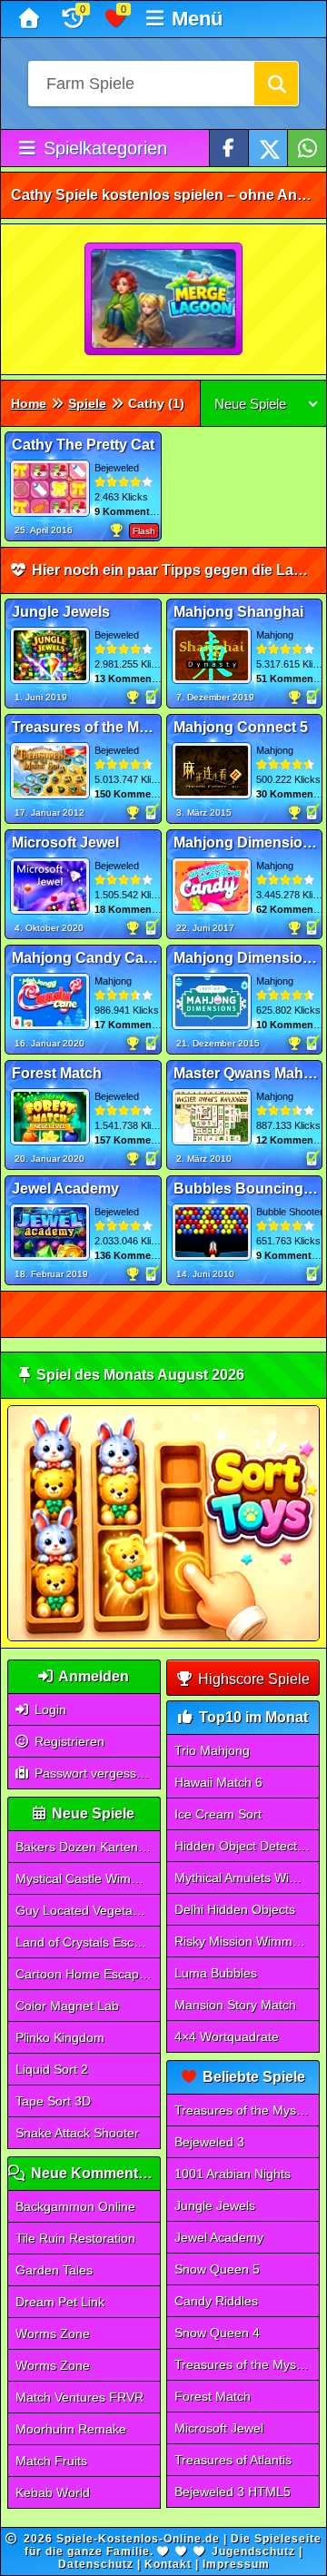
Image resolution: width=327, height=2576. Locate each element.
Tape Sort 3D (53, 2101)
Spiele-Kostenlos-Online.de (138, 2539)
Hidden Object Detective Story (247, 1846)
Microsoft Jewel (219, 2428)
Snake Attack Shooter (77, 2133)
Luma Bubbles (216, 1973)
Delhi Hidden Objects (235, 1909)
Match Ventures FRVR (79, 2397)
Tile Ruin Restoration (75, 2238)
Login (49, 1709)
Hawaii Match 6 (218, 1782)
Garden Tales (54, 2270)
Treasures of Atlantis (233, 2460)
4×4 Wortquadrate (227, 2036)
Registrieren (68, 1741)
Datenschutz (96, 2564)
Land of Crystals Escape (85, 1942)
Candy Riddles (216, 2301)
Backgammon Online (75, 2206)
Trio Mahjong (212, 1750)
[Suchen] (276, 84)
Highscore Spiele (252, 1679)
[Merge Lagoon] (164, 300)
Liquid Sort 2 (52, 2069)
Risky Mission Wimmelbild (247, 1941)
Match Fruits (51, 2461)
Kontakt (168, 2564)
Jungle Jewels (215, 2205)
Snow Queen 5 (217, 2269)
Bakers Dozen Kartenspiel (88, 1847)
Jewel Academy (219, 2237)
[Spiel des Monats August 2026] (163, 1637)
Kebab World (53, 2492)
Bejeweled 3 (209, 2142)
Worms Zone (53, 2333)
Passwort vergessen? (94, 1773)
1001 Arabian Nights (233, 2174)
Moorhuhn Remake (71, 2429)
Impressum (236, 2564)
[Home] (31, 19)
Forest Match (213, 2396)
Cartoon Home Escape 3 (86, 1974)
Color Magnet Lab (67, 2006)
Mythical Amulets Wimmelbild (247, 1878)
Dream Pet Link (60, 2302)
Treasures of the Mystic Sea (247, 2110)
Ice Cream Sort (218, 1814)
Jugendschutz (253, 2551)
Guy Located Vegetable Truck (88, 1910)
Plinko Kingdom (60, 2037)
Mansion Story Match (235, 2005)
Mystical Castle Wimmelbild (88, 1878)
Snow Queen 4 (217, 2333)
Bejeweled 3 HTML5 (233, 2492)
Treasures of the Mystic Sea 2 (247, 2364)
